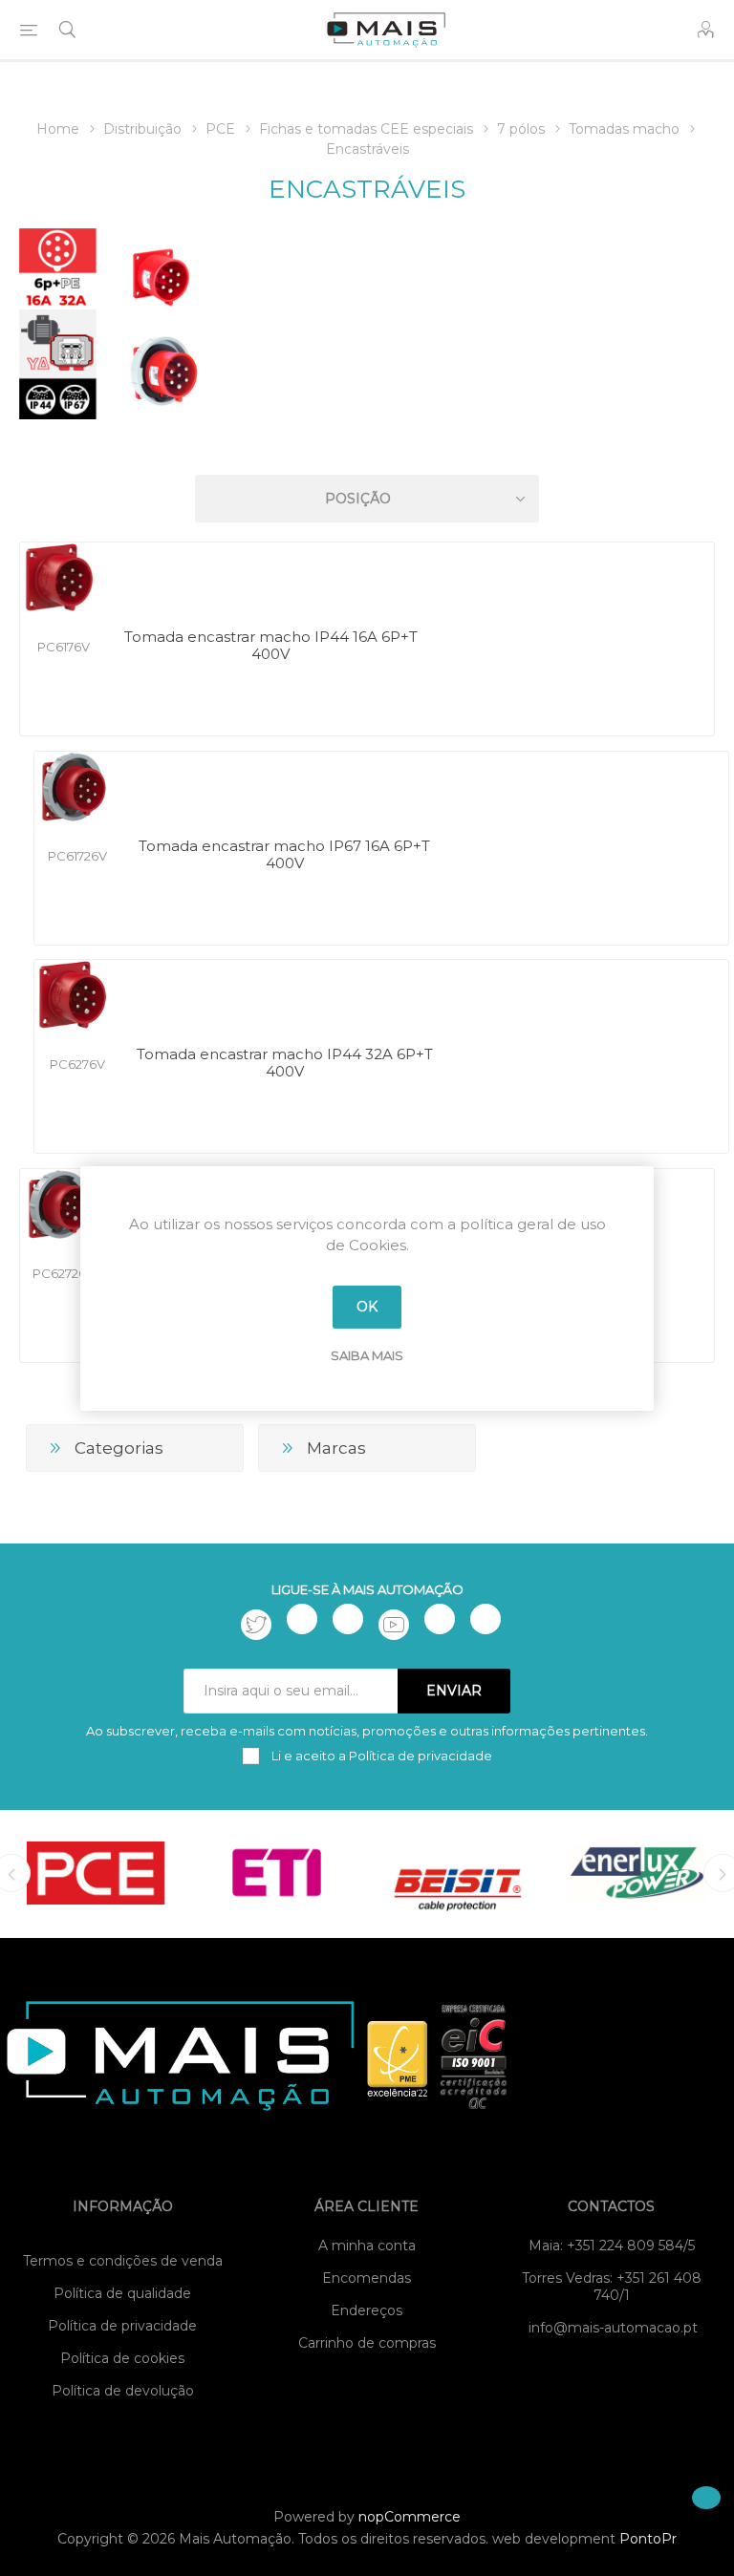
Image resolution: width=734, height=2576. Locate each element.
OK (367, 1307)
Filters (371, 444)
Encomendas (367, 2278)
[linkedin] (440, 1619)
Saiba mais (367, 1355)
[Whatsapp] (486, 1619)
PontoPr (648, 2539)
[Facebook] (302, 1619)
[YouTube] (394, 1625)
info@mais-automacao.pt (613, 2328)
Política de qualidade (122, 2293)
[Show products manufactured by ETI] (277, 1873)
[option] (96, 1873)
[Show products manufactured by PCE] (96, 1873)
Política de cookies (122, 2358)
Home (58, 129)
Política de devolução (123, 2391)
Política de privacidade (122, 2326)
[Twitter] (256, 1625)
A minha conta (367, 2246)
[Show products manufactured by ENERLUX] (638, 1873)
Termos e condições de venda (123, 2261)
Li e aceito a (380, 1756)
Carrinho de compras (367, 2343)
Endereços (367, 2310)
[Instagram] (348, 1619)
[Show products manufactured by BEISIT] (457, 1873)
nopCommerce (410, 2517)
